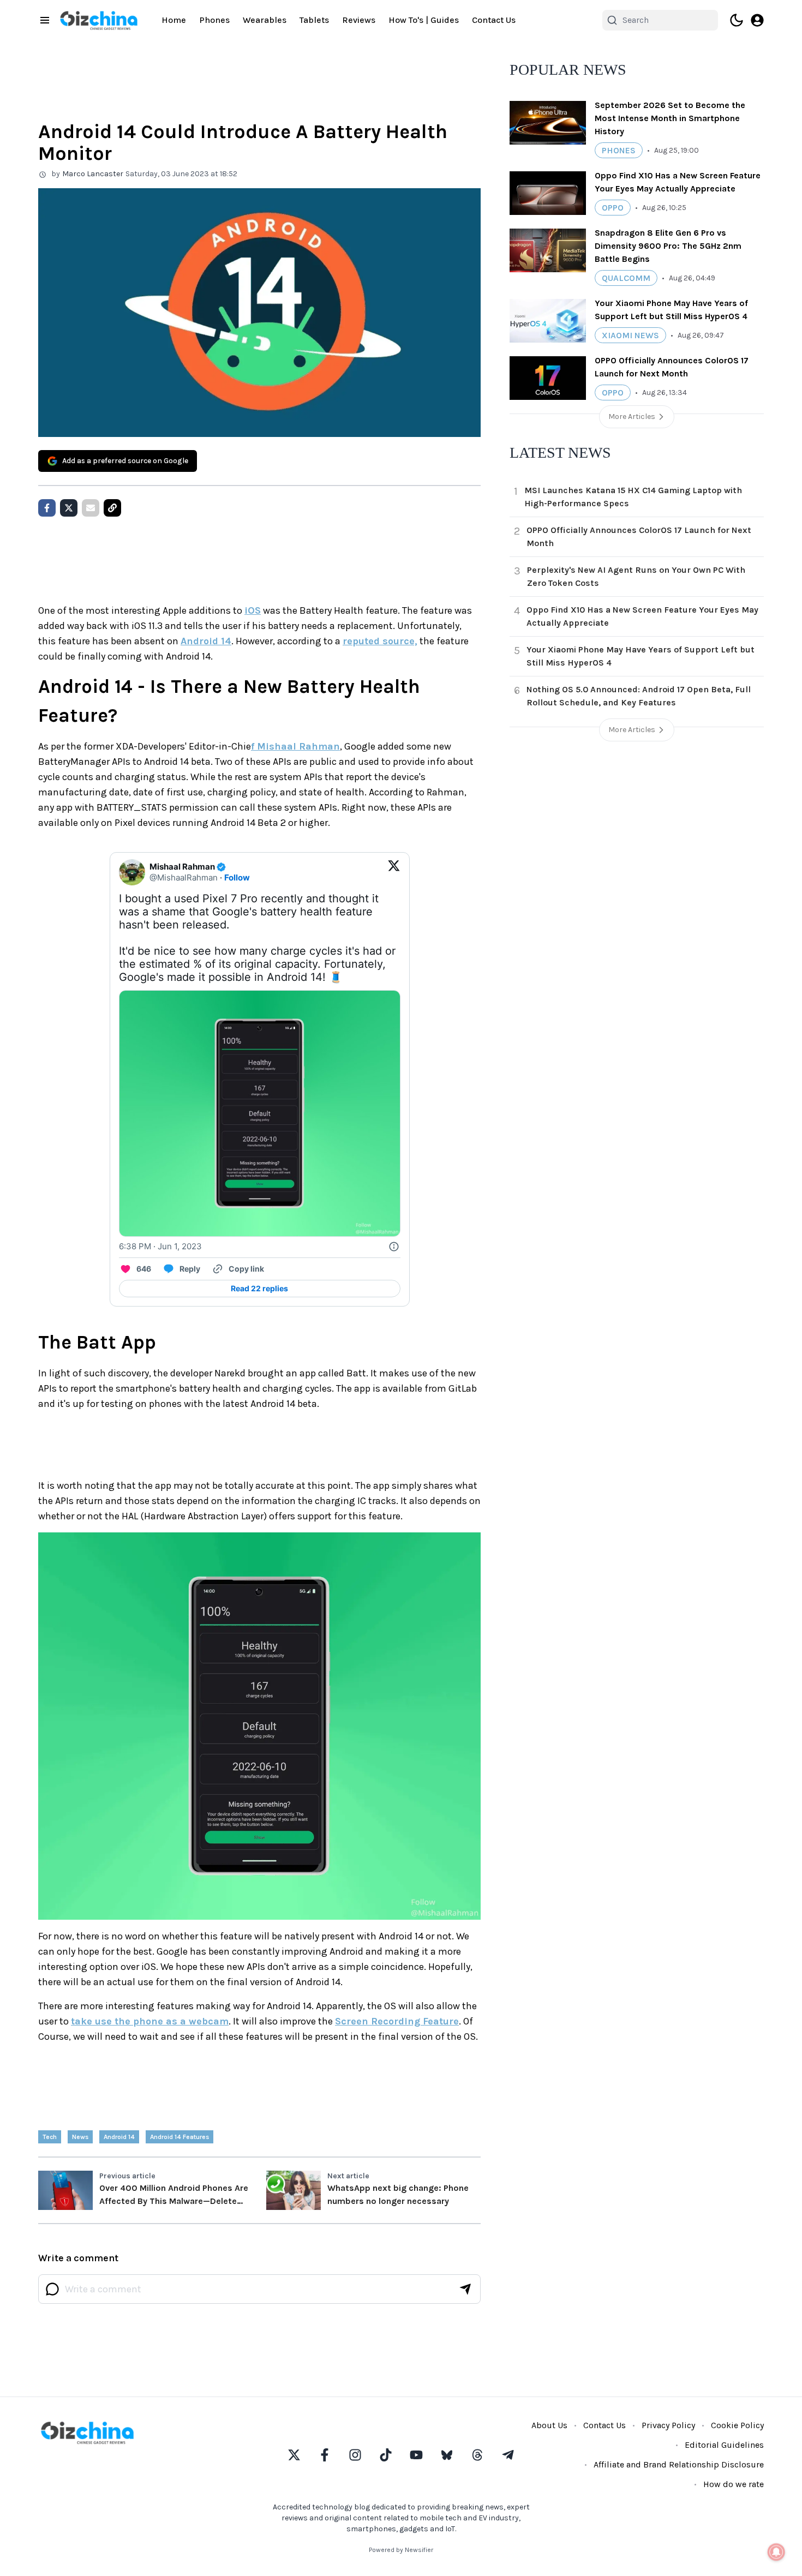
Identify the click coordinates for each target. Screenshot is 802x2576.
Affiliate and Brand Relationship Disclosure (679, 2464)
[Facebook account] (325, 2455)
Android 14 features (179, 2137)
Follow (237, 877)
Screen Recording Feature (397, 2021)
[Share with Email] (91, 508)
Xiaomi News (630, 335)
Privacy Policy (668, 2425)
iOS (253, 610)
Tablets (314, 20)
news (80, 2137)
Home (174, 20)
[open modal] (757, 20)
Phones (214, 20)
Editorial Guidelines (724, 2445)
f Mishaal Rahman (295, 746)
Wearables (265, 20)
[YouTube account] (416, 2455)
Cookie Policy (737, 2425)
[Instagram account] (355, 2455)
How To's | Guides (424, 20)
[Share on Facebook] (47, 508)
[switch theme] (737, 20)
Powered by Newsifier (401, 2550)
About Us (549, 2425)
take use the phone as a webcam (150, 2021)
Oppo (613, 208)
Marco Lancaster (93, 174)
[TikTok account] (386, 2455)
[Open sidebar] (45, 20)
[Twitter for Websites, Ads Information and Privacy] (394, 1247)
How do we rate (734, 2484)
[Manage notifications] (776, 2552)
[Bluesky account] (447, 2455)
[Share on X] (69, 508)
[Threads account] (477, 2455)
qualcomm (626, 278)
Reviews (359, 20)
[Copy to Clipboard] (112, 508)
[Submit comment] (465, 2289)
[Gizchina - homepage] (99, 20)
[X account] (294, 2455)
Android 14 (206, 641)
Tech (50, 2137)
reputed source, (380, 641)
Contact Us (494, 20)
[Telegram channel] (508, 2455)
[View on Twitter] (394, 872)
